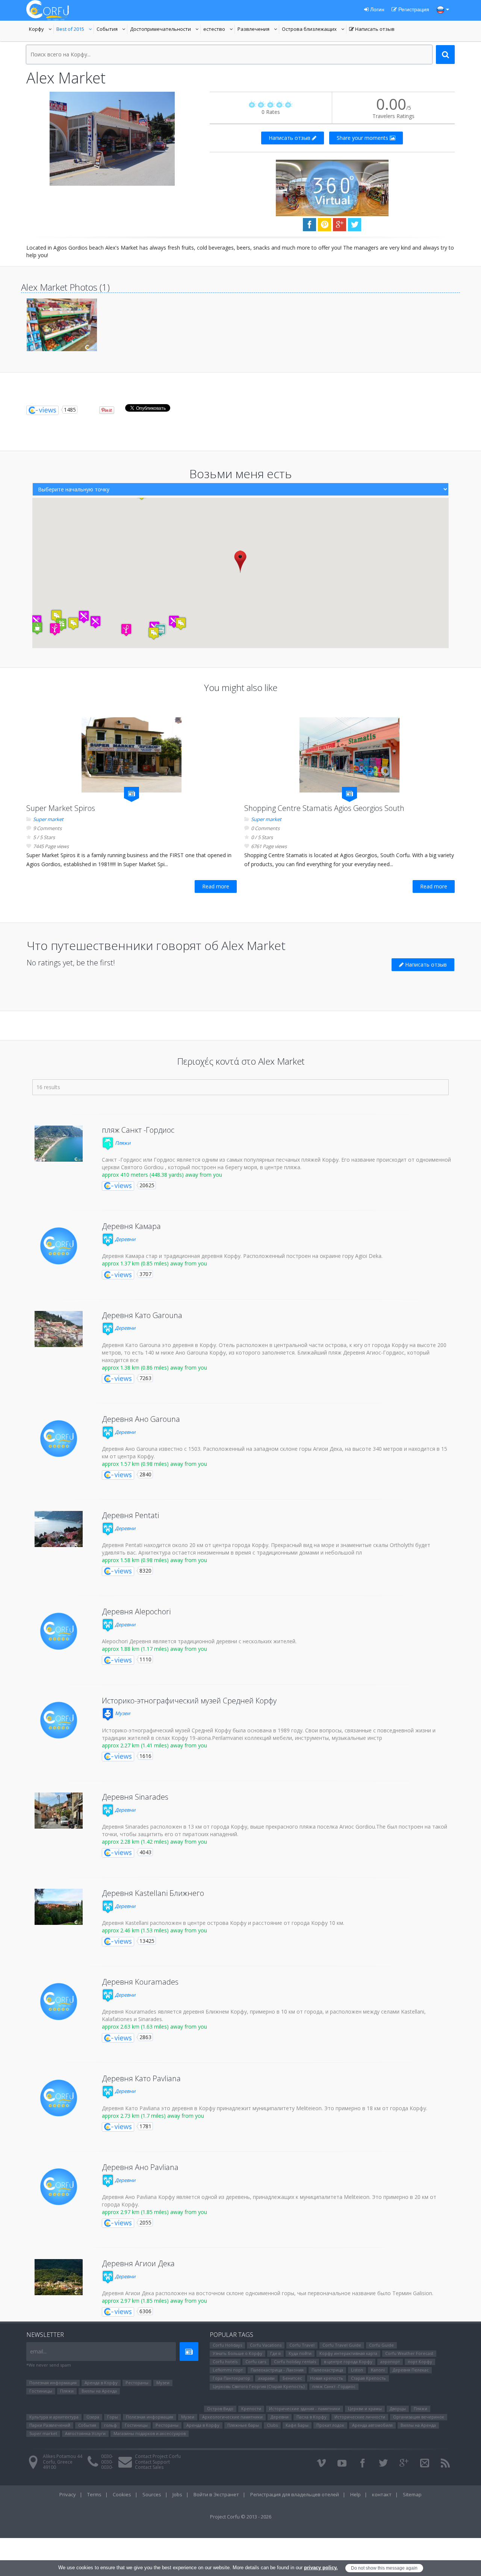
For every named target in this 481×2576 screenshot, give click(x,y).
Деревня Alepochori (136, 1612)
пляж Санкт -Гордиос (138, 1130)
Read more (216, 886)
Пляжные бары (243, 2425)
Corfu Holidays (227, 2345)
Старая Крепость (368, 2378)
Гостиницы (41, 2391)
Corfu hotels (225, 2362)
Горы (113, 2417)
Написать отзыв (372, 30)
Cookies (122, 2494)
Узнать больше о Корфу (237, 2353)
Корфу (41, 30)
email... (38, 2351)
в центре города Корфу (348, 2362)
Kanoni (378, 2370)
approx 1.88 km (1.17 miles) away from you (154, 1649)
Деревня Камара (131, 1226)
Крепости (251, 2409)
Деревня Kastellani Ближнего (153, 1893)
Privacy (68, 2494)
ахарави (266, 2378)
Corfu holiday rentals (295, 2362)
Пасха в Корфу (312, 2417)
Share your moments (363, 138)
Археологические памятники (232, 2417)
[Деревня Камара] (59, 1246)
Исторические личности (360, 2417)
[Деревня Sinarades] (59, 1811)
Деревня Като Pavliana (141, 2078)
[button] (240, 561)
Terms (94, 2494)
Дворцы (398, 2409)
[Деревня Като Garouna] (59, 1329)
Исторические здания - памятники (305, 2409)
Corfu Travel (302, 2345)
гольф (110, 2425)
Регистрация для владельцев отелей (295, 2494)
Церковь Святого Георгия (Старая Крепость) (259, 2386)
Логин (377, 9)
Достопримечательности (160, 30)
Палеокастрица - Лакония (277, 2370)
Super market (48, 819)
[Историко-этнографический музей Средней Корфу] (59, 1720)
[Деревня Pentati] (59, 1529)
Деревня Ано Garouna (141, 1419)
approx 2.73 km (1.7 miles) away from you (153, 2116)
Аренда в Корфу (101, 2383)
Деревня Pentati (130, 1515)
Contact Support (152, 2462)
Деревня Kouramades (140, 1982)
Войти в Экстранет (216, 2494)
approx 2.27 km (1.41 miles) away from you (154, 1745)
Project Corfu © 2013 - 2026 (241, 2517)
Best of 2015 (75, 30)
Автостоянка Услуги (85, 2433)
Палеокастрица (327, 2370)
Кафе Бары (297, 2425)
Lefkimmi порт (228, 2370)
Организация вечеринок (419, 2417)
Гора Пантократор (231, 2378)
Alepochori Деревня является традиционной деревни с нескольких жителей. (199, 1641)
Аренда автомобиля (372, 2425)
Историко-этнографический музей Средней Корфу (189, 1701)
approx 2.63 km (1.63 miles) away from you (154, 2027)
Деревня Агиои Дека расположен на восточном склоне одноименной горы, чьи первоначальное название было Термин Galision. (268, 2293)
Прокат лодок (330, 2425)
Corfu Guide (381, 2345)
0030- (107, 2456)
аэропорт (390, 2362)
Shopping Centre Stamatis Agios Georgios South (324, 808)
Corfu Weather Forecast (409, 2353)
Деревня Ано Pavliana (140, 2167)
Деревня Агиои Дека (138, 2263)
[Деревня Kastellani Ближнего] (59, 1907)
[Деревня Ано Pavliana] (59, 2187)
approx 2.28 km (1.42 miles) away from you (154, 1842)
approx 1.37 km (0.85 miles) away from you (154, 1263)
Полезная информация (53, 2383)
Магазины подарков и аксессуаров (150, 2433)
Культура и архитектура (54, 2417)
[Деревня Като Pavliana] (59, 2098)
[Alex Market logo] (112, 139)
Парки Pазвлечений (50, 2425)
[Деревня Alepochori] (59, 1631)
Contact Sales (149, 2467)
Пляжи (122, 1143)
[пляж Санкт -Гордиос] (59, 1144)
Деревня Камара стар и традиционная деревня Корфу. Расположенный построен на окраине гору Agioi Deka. (242, 1256)
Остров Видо (220, 2409)
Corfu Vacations (266, 2345)
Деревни (125, 1239)
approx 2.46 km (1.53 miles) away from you (154, 1930)
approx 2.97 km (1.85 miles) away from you (154, 2212)
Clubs (272, 2425)
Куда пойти (300, 2353)
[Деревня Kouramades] (59, 2002)
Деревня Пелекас (411, 2370)
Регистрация (413, 9)
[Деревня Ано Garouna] (59, 1439)
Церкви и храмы (365, 2409)
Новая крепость (327, 2378)
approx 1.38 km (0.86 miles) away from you (154, 1368)
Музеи (122, 1713)
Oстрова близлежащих (309, 30)
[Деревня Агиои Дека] (59, 2277)
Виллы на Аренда (99, 2391)
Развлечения (258, 30)
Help (355, 2494)
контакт (382, 2494)
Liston (357, 2370)
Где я (275, 2353)
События (112, 30)
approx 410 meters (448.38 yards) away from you (162, 1175)
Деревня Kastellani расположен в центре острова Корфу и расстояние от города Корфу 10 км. (223, 1923)
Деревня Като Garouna (142, 1315)
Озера (93, 2417)
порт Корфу (420, 2362)
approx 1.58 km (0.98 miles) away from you (154, 1560)
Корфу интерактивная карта (348, 2353)
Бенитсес (292, 2378)
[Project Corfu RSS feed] (445, 2463)
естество (219, 30)
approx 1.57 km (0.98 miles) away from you (154, 1464)
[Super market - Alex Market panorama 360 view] (332, 187)
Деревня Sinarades (135, 1797)
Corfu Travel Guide (342, 2345)
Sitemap (412, 2494)
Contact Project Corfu (158, 2456)
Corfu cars (256, 2362)
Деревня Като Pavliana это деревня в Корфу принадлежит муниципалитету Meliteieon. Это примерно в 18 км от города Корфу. (265, 2108)
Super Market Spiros (61, 808)
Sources (152, 2494)
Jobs (177, 2494)
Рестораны (137, 2383)
